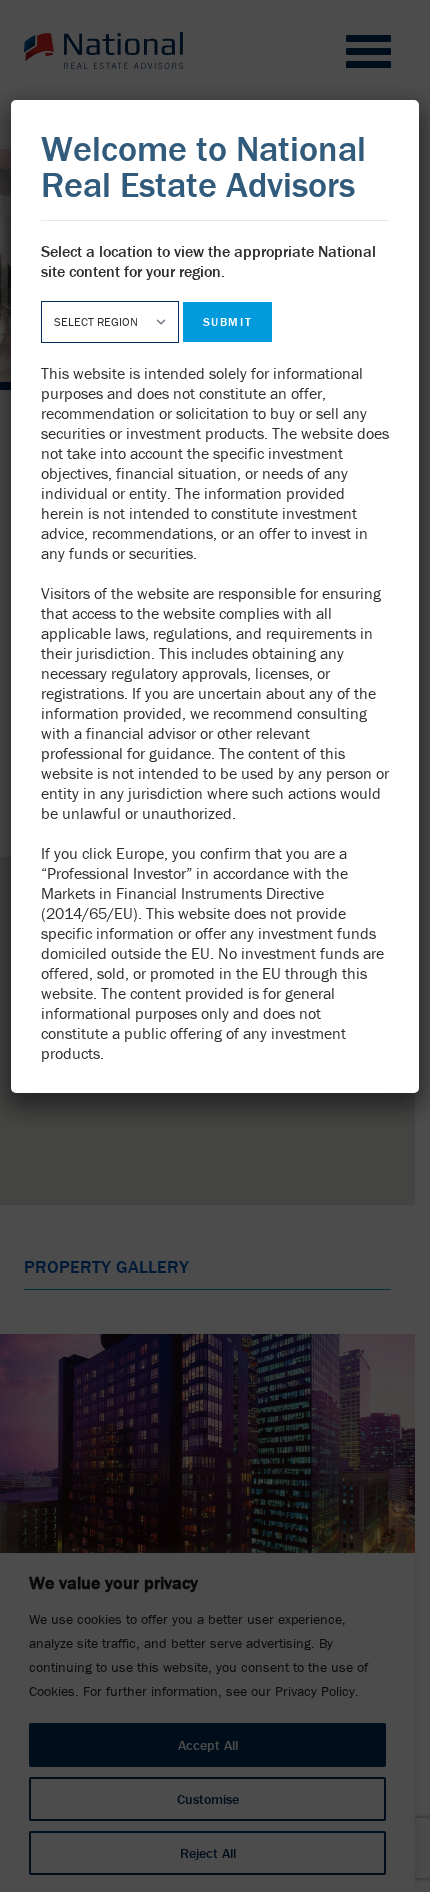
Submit (227, 321)
